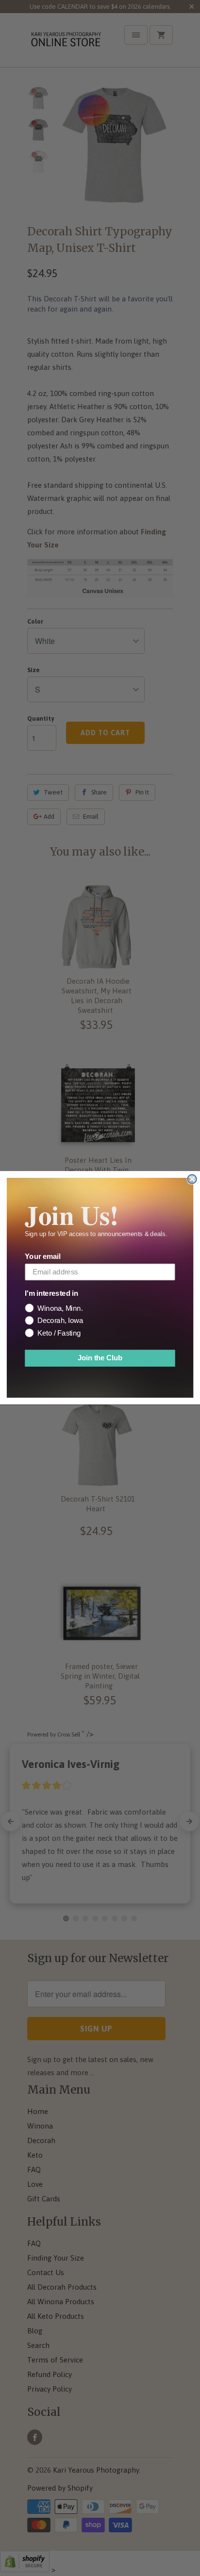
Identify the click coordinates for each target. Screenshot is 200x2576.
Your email (42, 1257)
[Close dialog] (192, 1179)
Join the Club (100, 1358)
